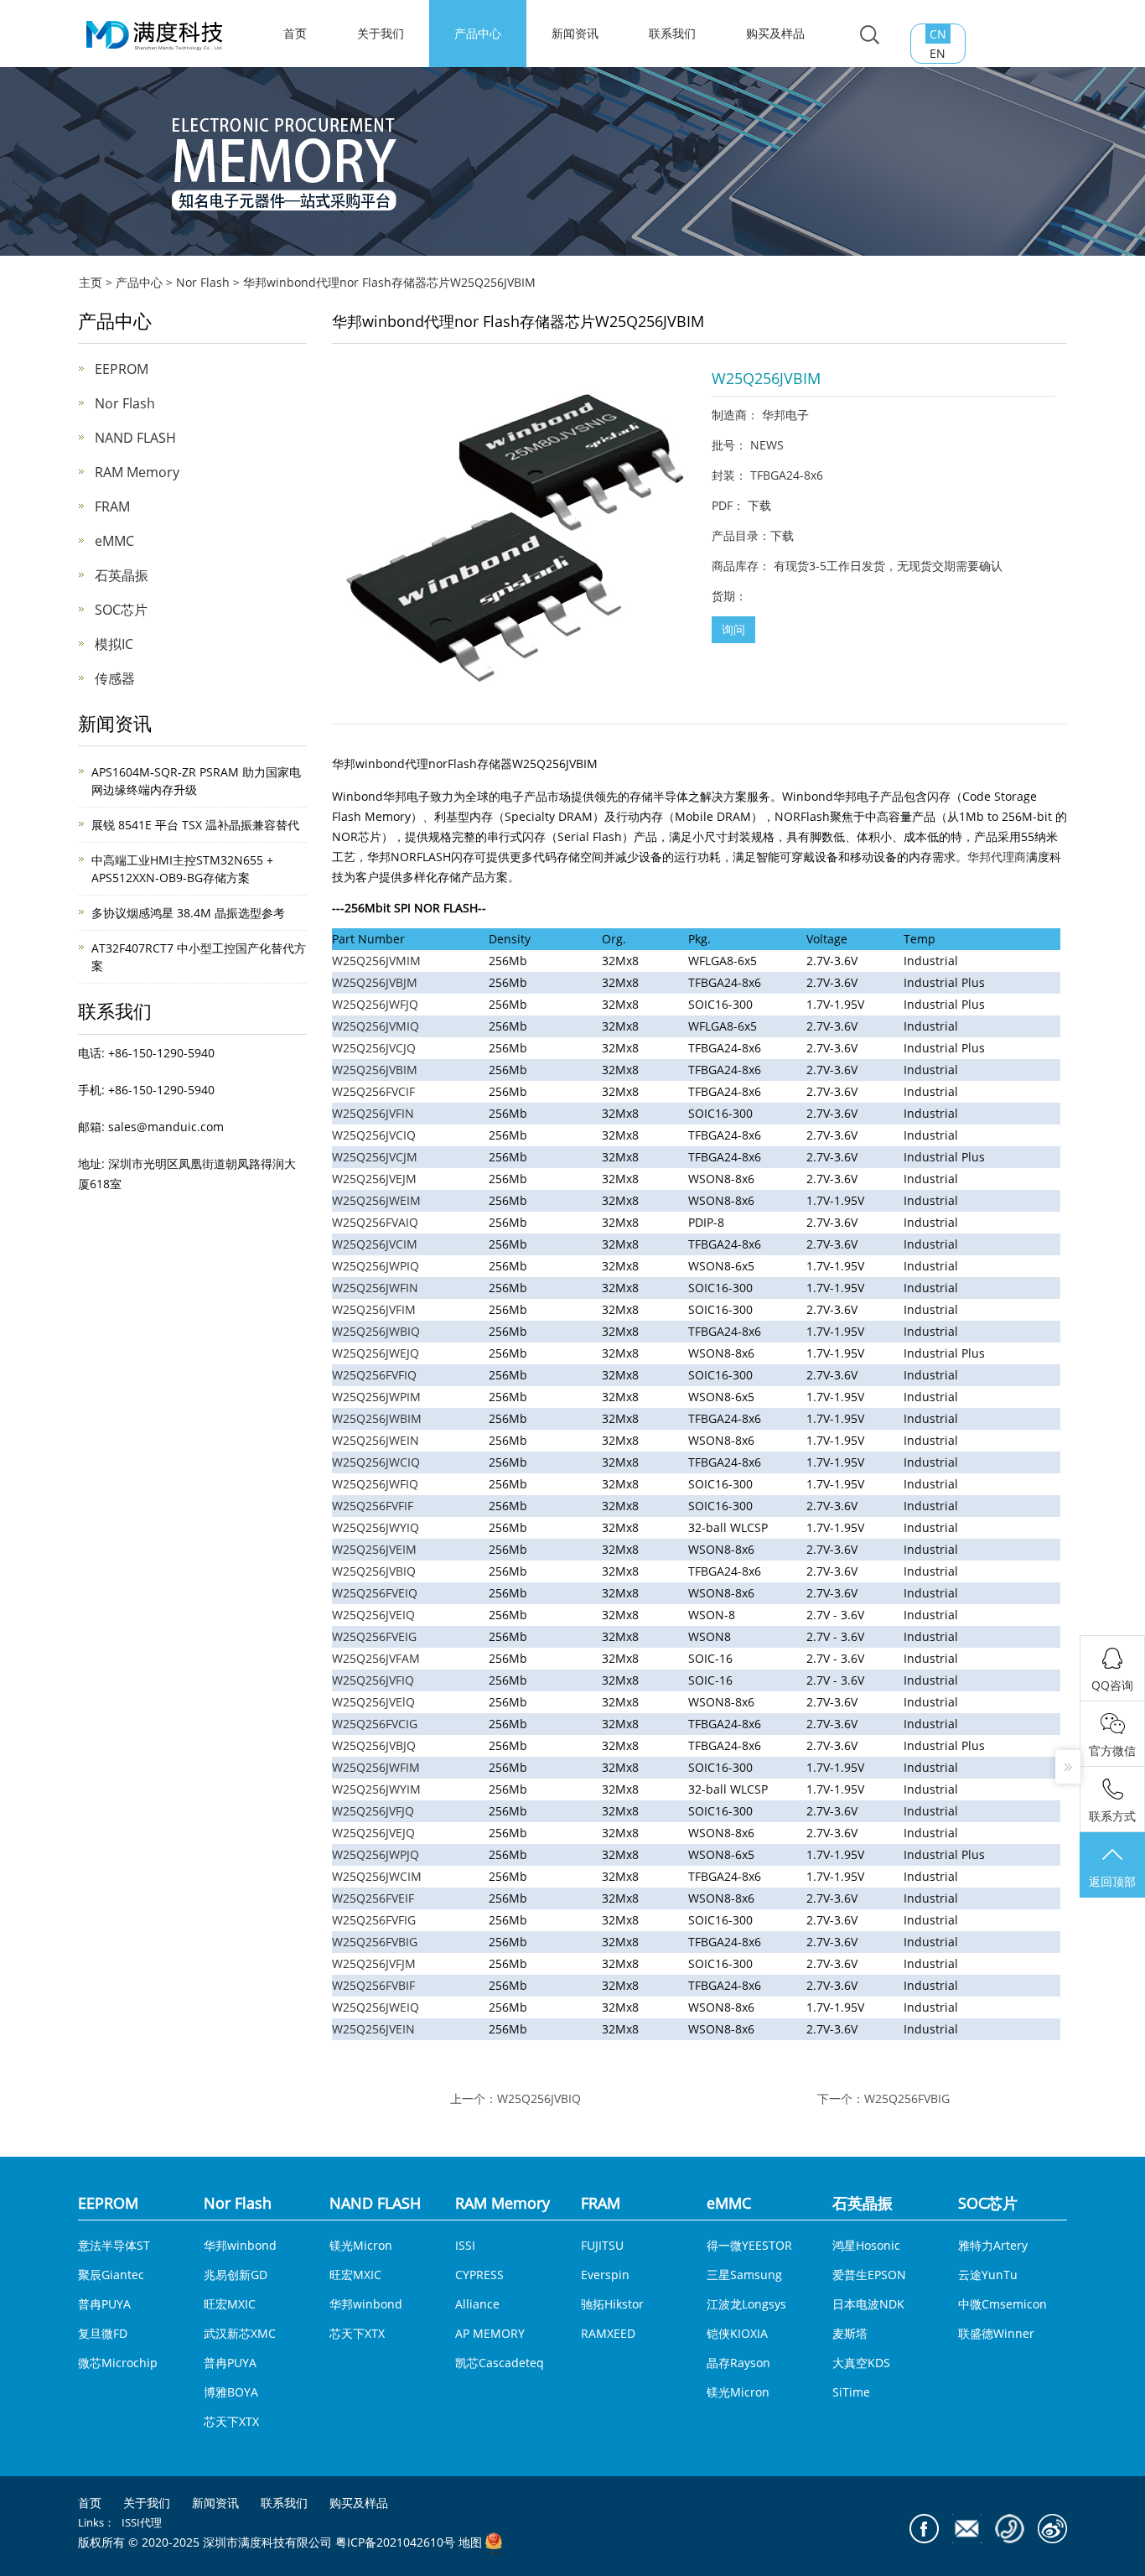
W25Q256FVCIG (375, 1724)
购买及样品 (775, 33)
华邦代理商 (997, 857)
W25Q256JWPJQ (376, 1854)
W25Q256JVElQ (373, 1702)
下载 (759, 505)
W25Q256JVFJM (374, 1963)
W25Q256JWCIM (377, 1876)
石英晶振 (122, 575)
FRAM (112, 506)
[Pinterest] (1010, 2529)
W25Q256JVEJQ (373, 1833)
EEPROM (122, 369)
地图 (470, 2543)
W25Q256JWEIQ (376, 2007)
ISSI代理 (142, 2522)
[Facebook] (924, 2529)
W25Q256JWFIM (376, 1767)
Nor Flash (203, 282)
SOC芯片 (121, 610)
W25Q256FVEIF (373, 1898)
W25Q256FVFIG (374, 1920)
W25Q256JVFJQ (373, 1811)
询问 (733, 629)
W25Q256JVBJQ (374, 1745)
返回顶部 (1112, 1881)
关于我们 (381, 33)
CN (938, 34)
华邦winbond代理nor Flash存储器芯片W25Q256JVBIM (389, 282)
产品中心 (478, 33)
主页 (91, 282)
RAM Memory (137, 472)
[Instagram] (1052, 2529)
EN (938, 53)
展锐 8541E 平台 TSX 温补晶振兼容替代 (195, 825)
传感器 (115, 678)
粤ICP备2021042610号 (395, 2543)
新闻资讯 (575, 33)
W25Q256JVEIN (373, 2029)
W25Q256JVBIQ (539, 2098)
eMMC (114, 541)
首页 (90, 2503)
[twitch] (967, 2529)
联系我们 (672, 33)
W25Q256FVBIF (373, 1985)
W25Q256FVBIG (375, 1942)
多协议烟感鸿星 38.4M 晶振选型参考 (188, 913)
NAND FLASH (135, 438)
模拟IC (114, 644)
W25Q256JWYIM (376, 1789)
